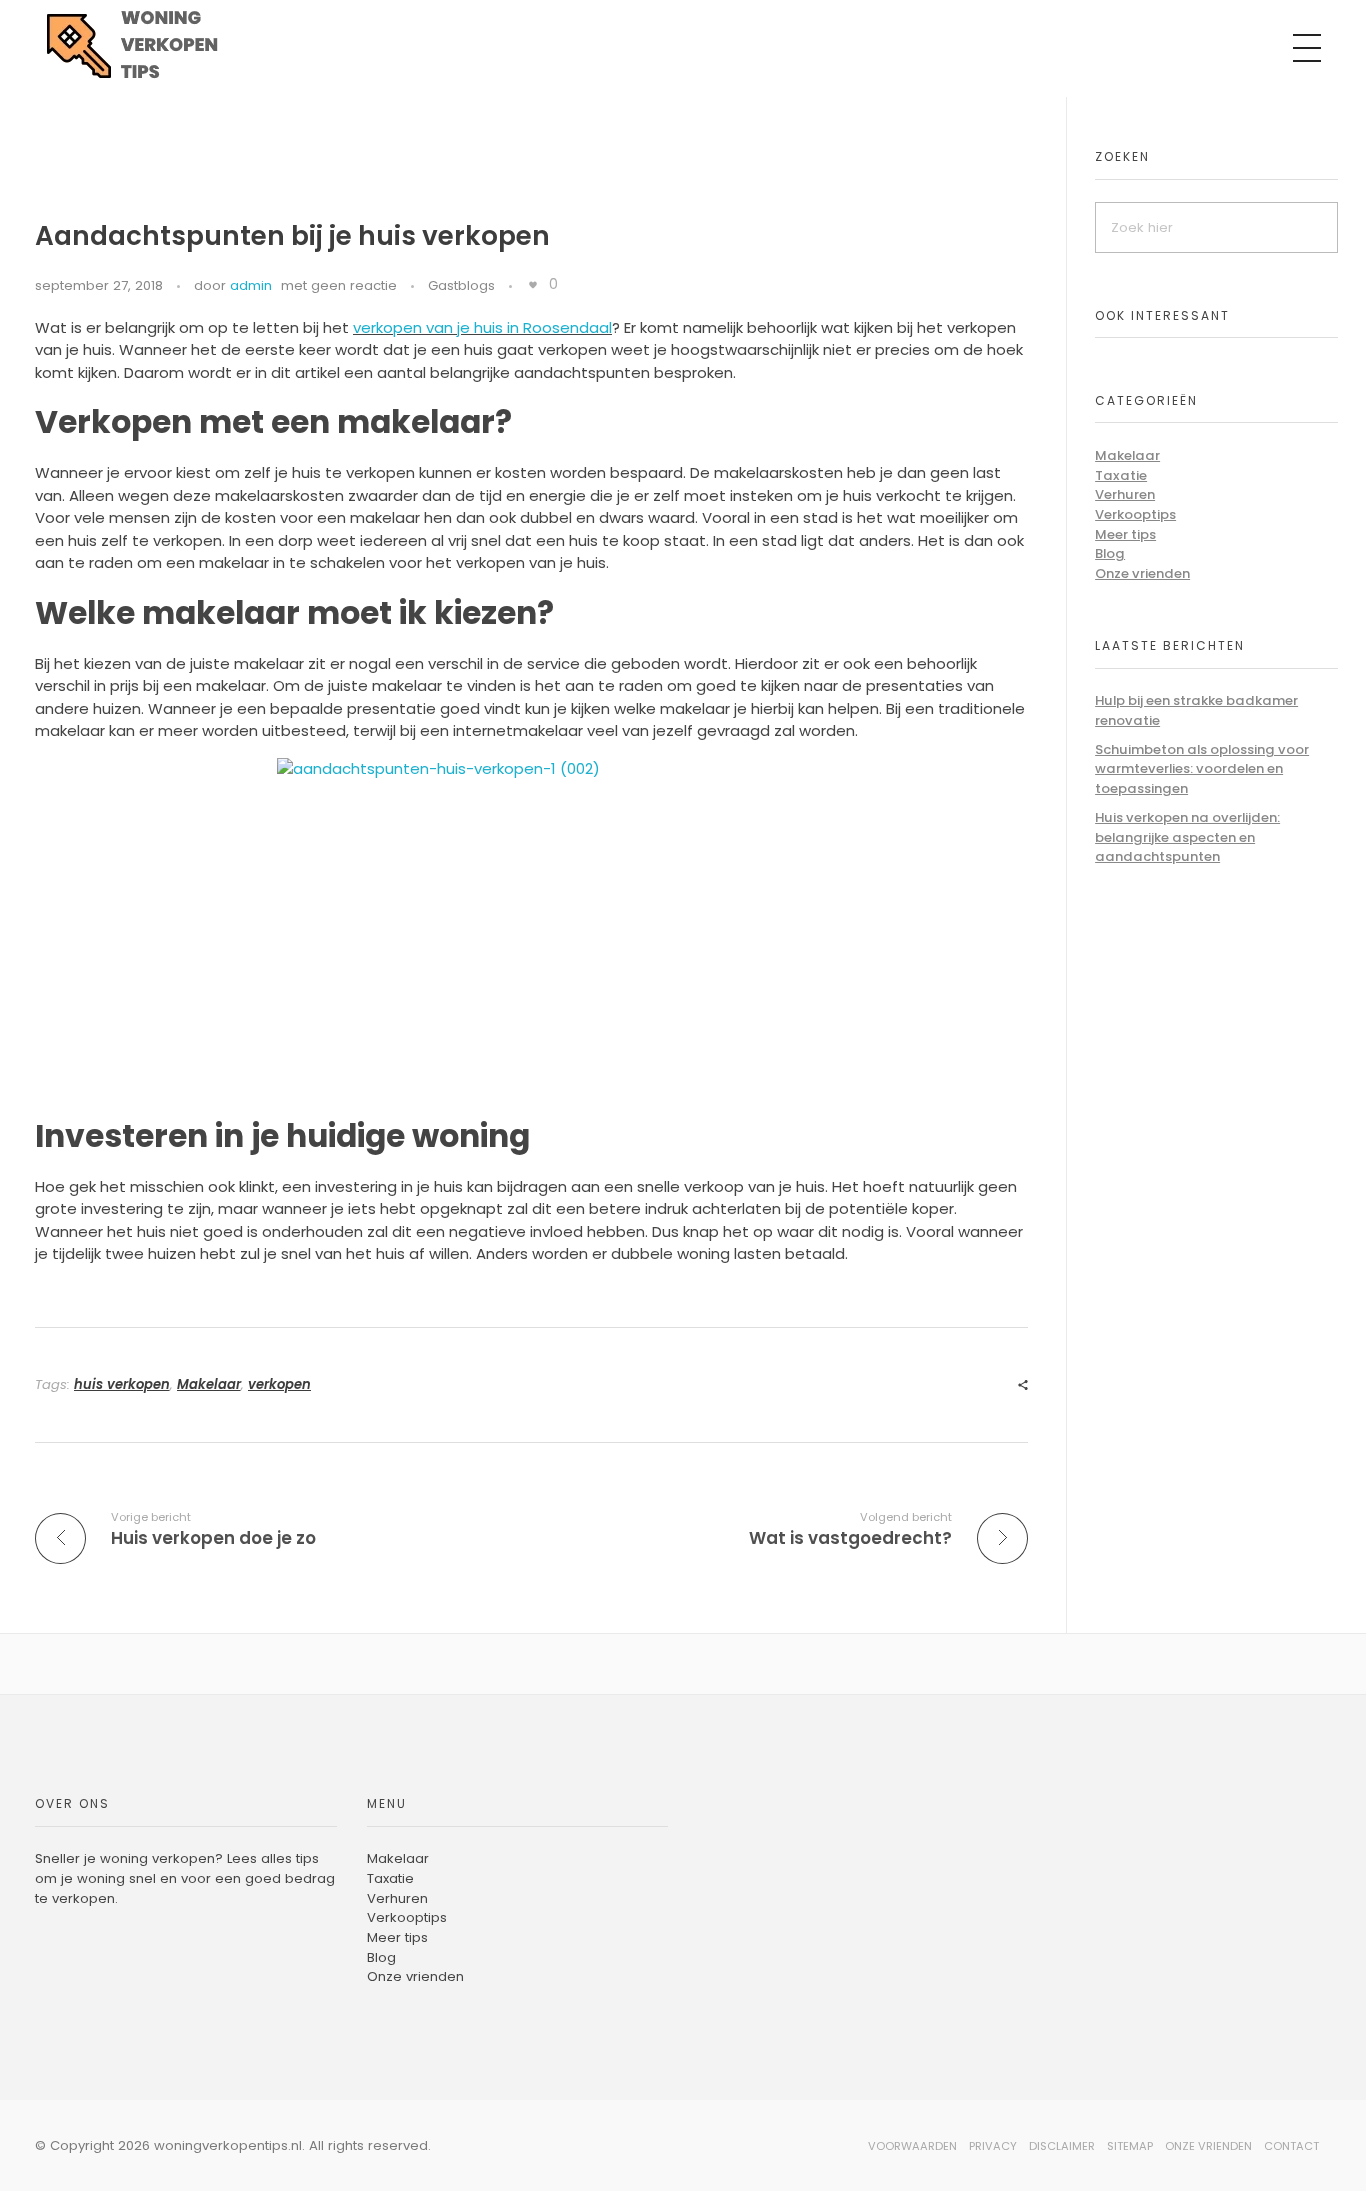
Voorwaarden (912, 2146)
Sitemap (1130, 2146)
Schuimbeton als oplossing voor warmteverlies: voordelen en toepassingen (1202, 769)
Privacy (993, 2146)
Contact (1291, 2146)
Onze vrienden (1142, 573)
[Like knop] (533, 285)
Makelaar (209, 1384)
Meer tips (1125, 534)
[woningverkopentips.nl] (150, 45)
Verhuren (1125, 494)
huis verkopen (122, 1384)
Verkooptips (1135, 514)
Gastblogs (461, 285)
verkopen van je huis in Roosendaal (482, 327)
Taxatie (1121, 475)
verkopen (279, 1384)
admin (251, 285)
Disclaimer (1062, 2146)
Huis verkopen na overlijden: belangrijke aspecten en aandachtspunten (1187, 837)
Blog (1110, 553)
